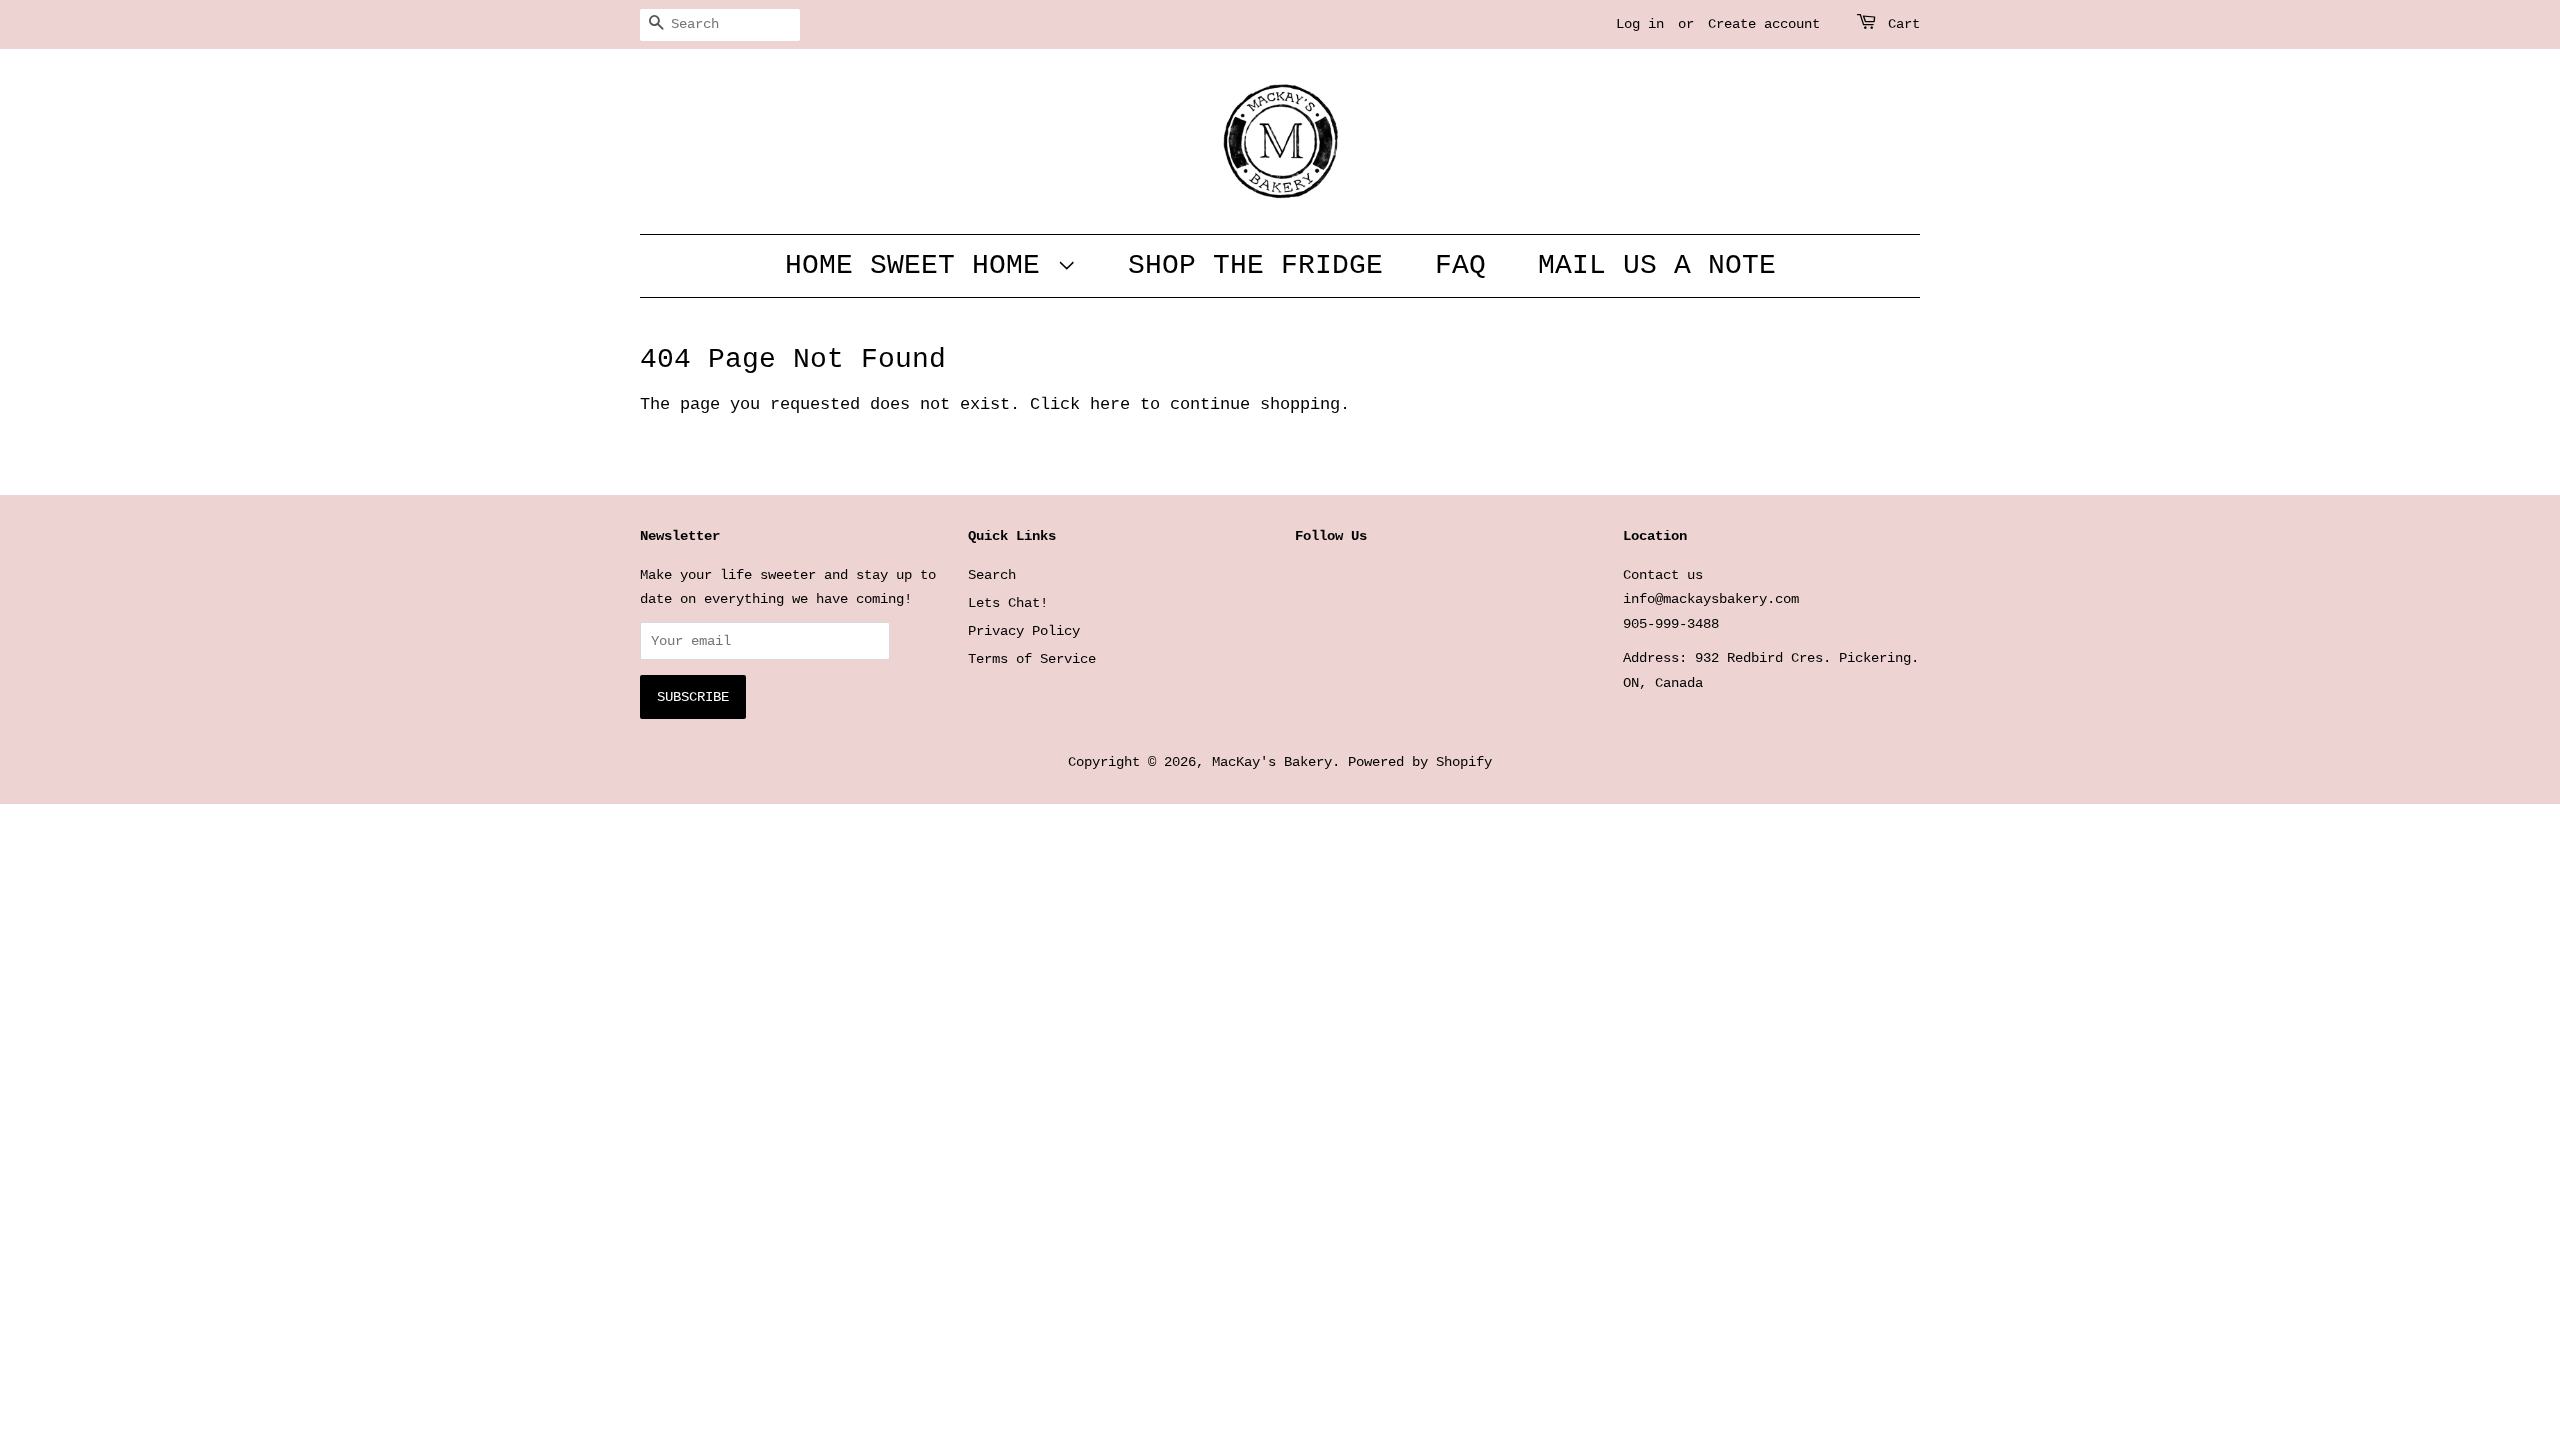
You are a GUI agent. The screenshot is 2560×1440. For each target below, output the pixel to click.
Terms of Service (1032, 659)
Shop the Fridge (1255, 265)
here (1110, 404)
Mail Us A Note (1657, 265)
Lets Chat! (1008, 603)
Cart (1904, 24)
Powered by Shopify (1420, 762)
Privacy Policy (1024, 631)
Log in (1640, 24)
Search (992, 575)
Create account (1764, 24)
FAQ (1460, 265)
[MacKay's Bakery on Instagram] (1339, 580)
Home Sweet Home (921, 265)
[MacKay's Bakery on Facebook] (1306, 580)
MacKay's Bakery (1272, 762)
